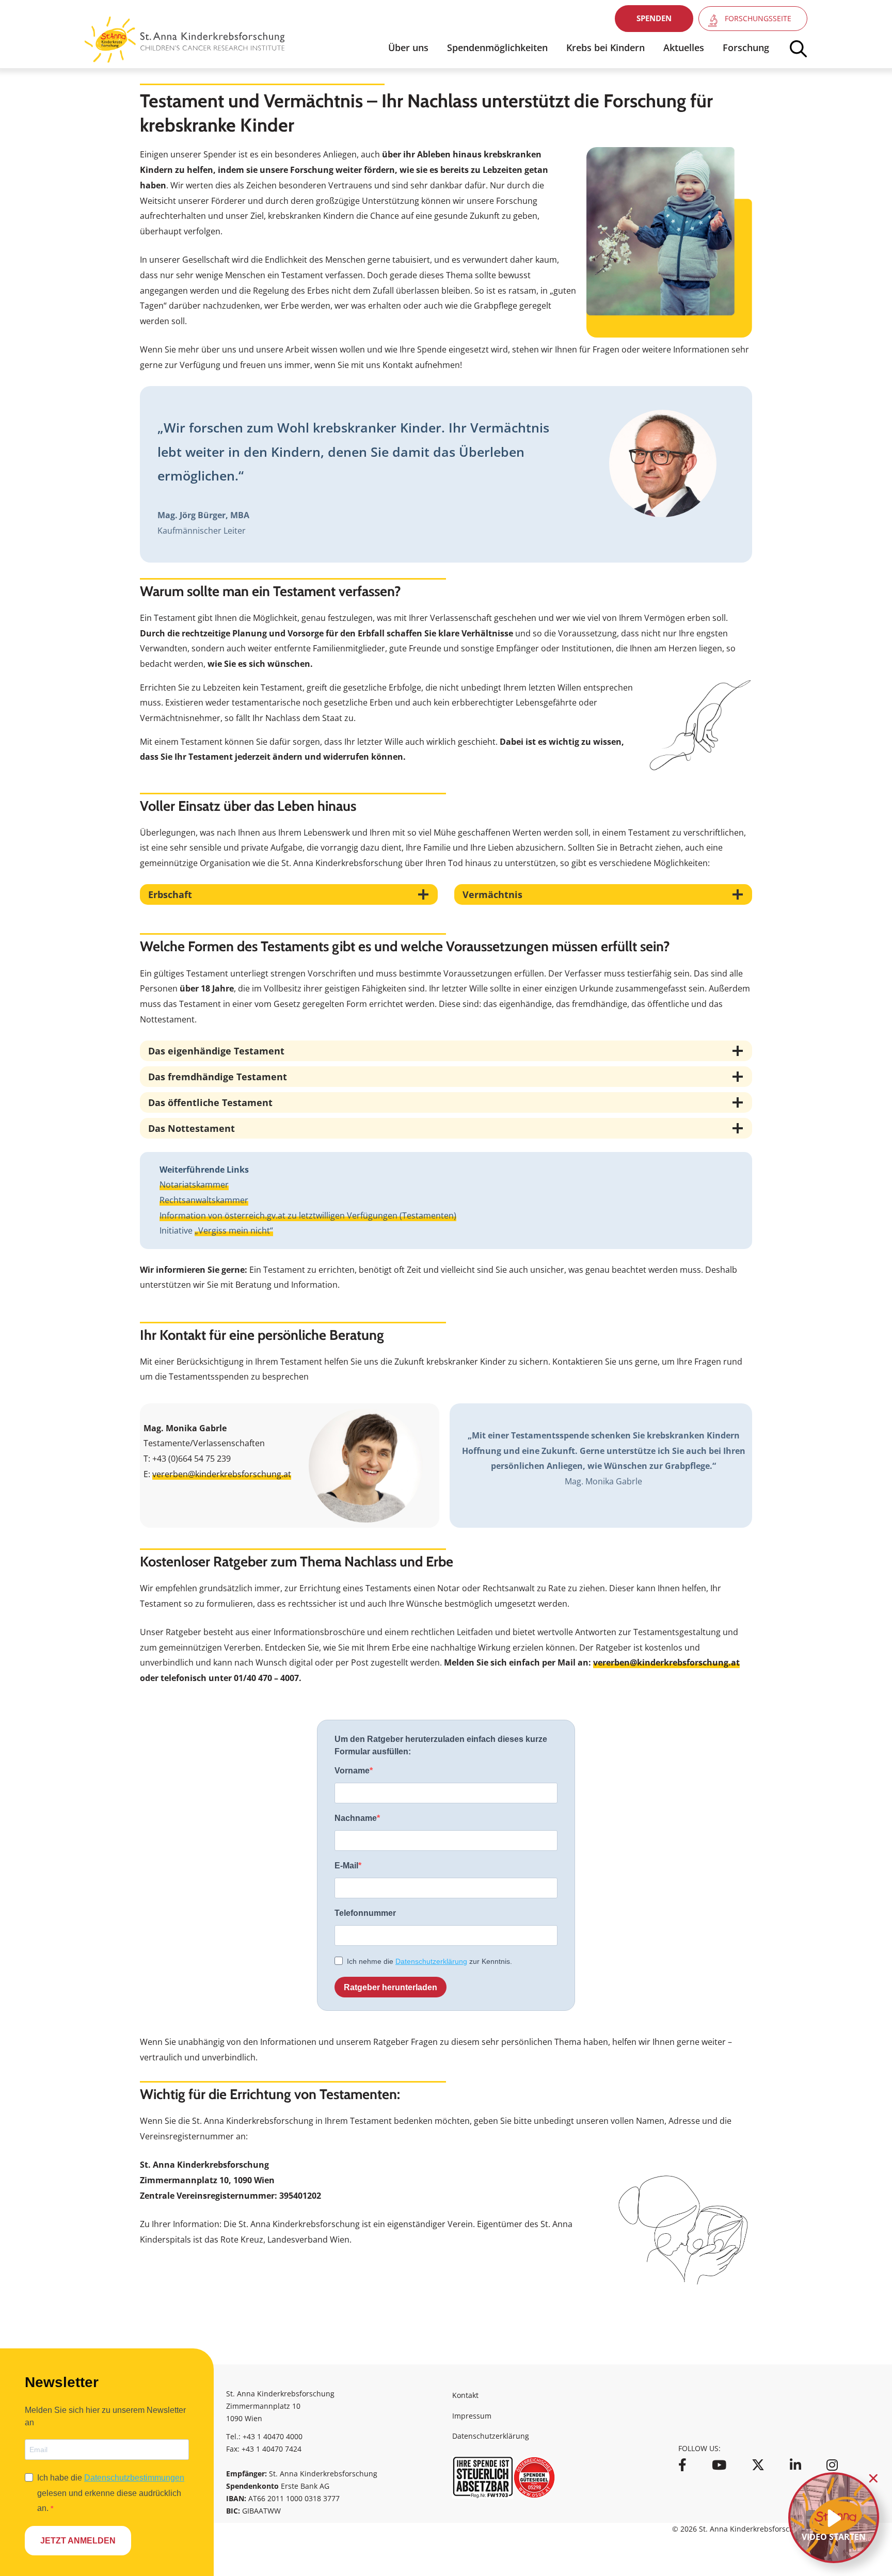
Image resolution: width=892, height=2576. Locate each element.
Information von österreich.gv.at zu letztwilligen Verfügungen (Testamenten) (308, 1215)
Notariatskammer (194, 1185)
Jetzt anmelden (78, 2541)
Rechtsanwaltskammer (204, 1200)
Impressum (472, 2416)
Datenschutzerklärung (491, 2436)
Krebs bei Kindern (606, 47)
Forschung (746, 47)
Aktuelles (684, 47)
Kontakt (465, 2395)
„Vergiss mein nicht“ (234, 1230)
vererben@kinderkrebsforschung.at (222, 1474)
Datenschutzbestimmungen (134, 2478)
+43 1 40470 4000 (273, 2436)
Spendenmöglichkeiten (497, 47)
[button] (654, 19)
